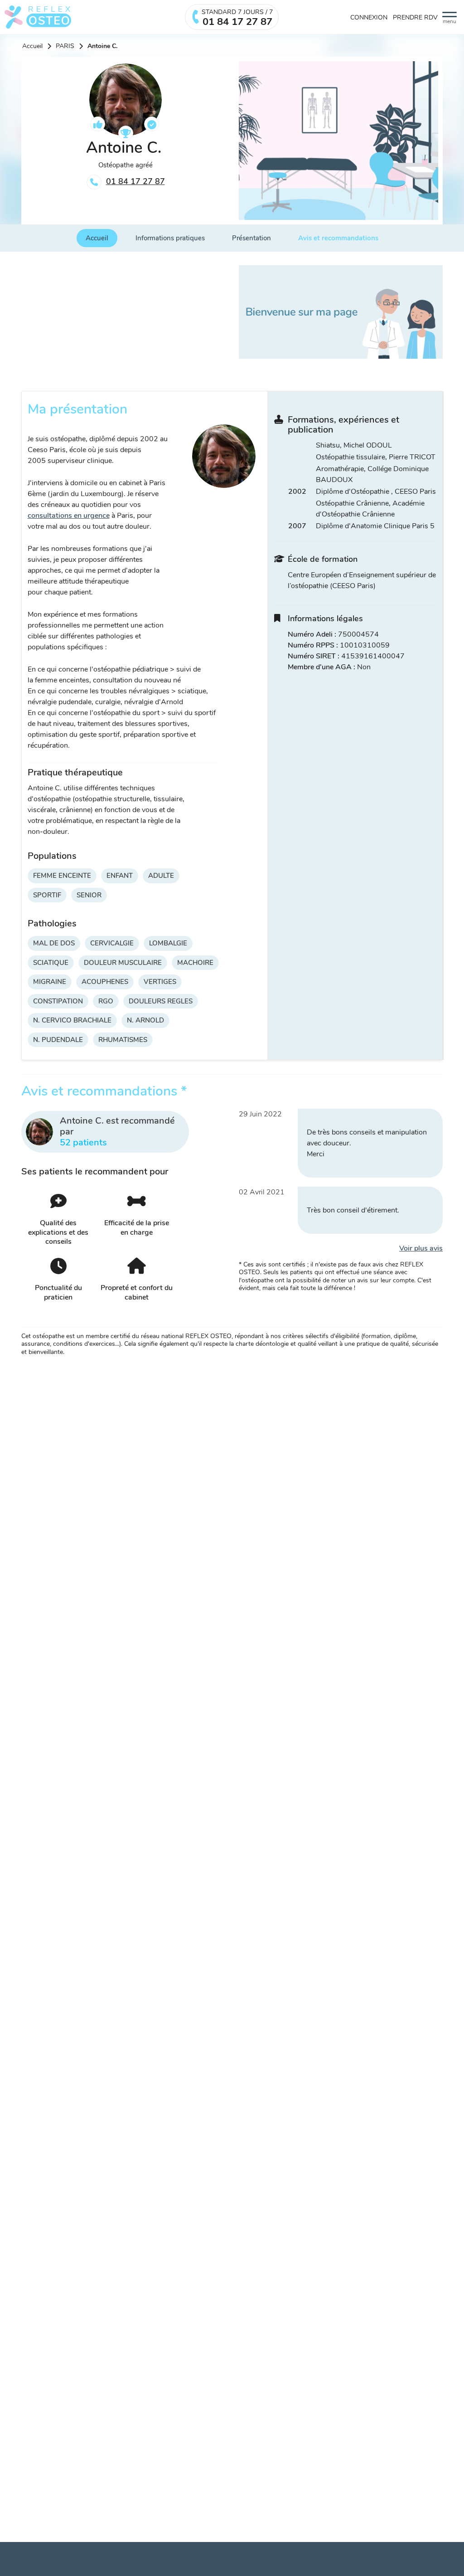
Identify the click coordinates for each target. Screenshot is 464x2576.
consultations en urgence (69, 516)
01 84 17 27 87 (135, 181)
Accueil (32, 46)
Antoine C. (102, 46)
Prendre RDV (415, 17)
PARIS (65, 46)
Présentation (251, 238)
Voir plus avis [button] (421, 1248)
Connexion (369, 17)
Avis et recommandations (338, 238)
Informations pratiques (170, 238)
